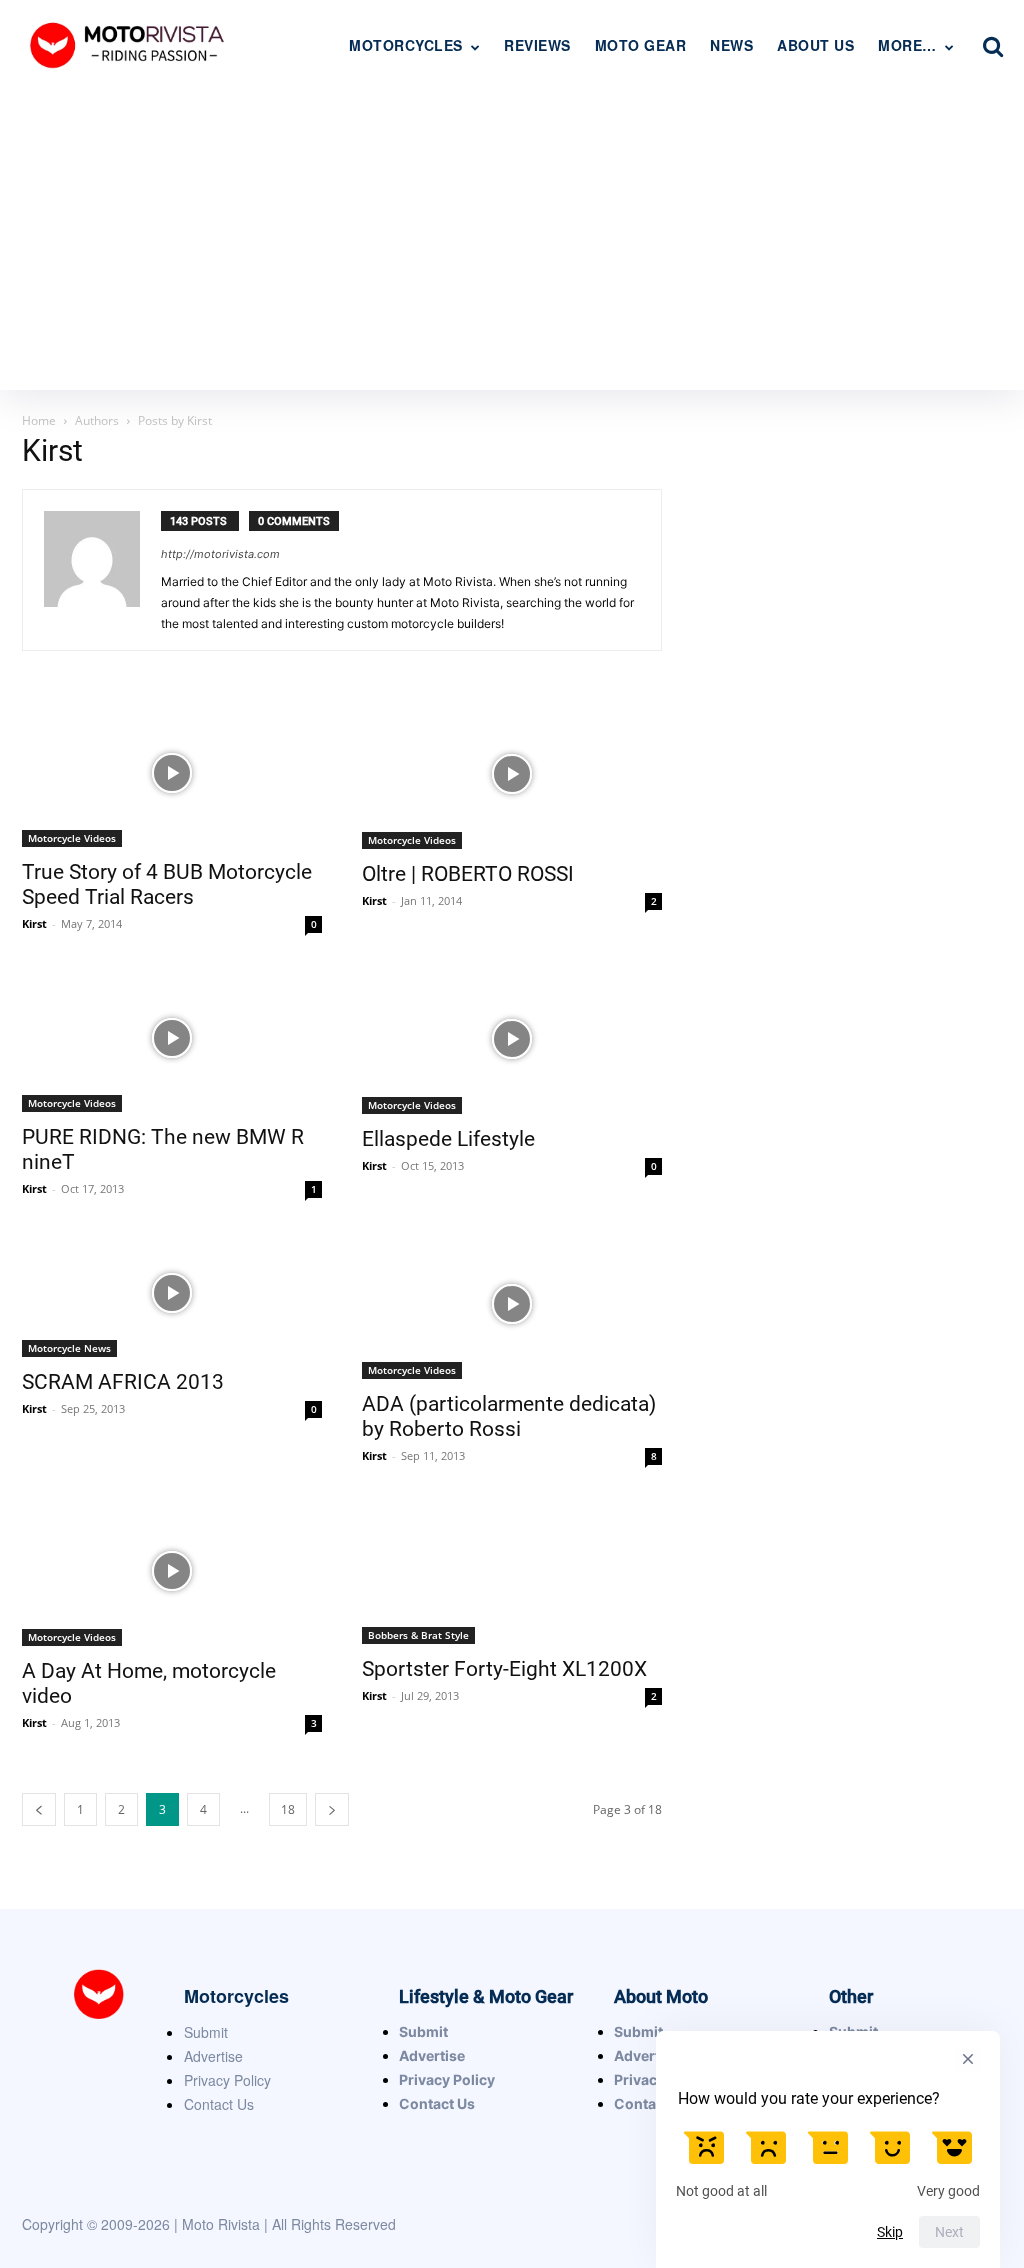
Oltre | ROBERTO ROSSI (468, 874)
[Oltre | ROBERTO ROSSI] (512, 774)
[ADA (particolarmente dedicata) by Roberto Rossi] (512, 1304)
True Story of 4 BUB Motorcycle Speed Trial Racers (167, 884)
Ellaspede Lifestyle (448, 1139)
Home (39, 420)
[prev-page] (39, 1809)
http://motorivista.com (220, 554)
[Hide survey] (968, 2059)
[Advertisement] (512, 240)
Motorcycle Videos (72, 838)
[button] (993, 46)
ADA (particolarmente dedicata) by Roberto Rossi (509, 1416)
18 (288, 1809)
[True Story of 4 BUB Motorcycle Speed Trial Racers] (172, 773)
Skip (890, 2232)
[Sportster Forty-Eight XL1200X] (512, 1570)
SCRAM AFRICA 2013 (123, 1382)
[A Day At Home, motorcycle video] (172, 1571)
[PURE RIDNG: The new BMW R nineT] (172, 1038)
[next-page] (332, 1809)
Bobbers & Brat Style (418, 1635)
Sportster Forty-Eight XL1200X (504, 1669)
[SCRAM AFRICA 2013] (172, 1293)
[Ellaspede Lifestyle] (512, 1039)
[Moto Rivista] (130, 44)
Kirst (34, 923)
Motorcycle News (69, 1348)
